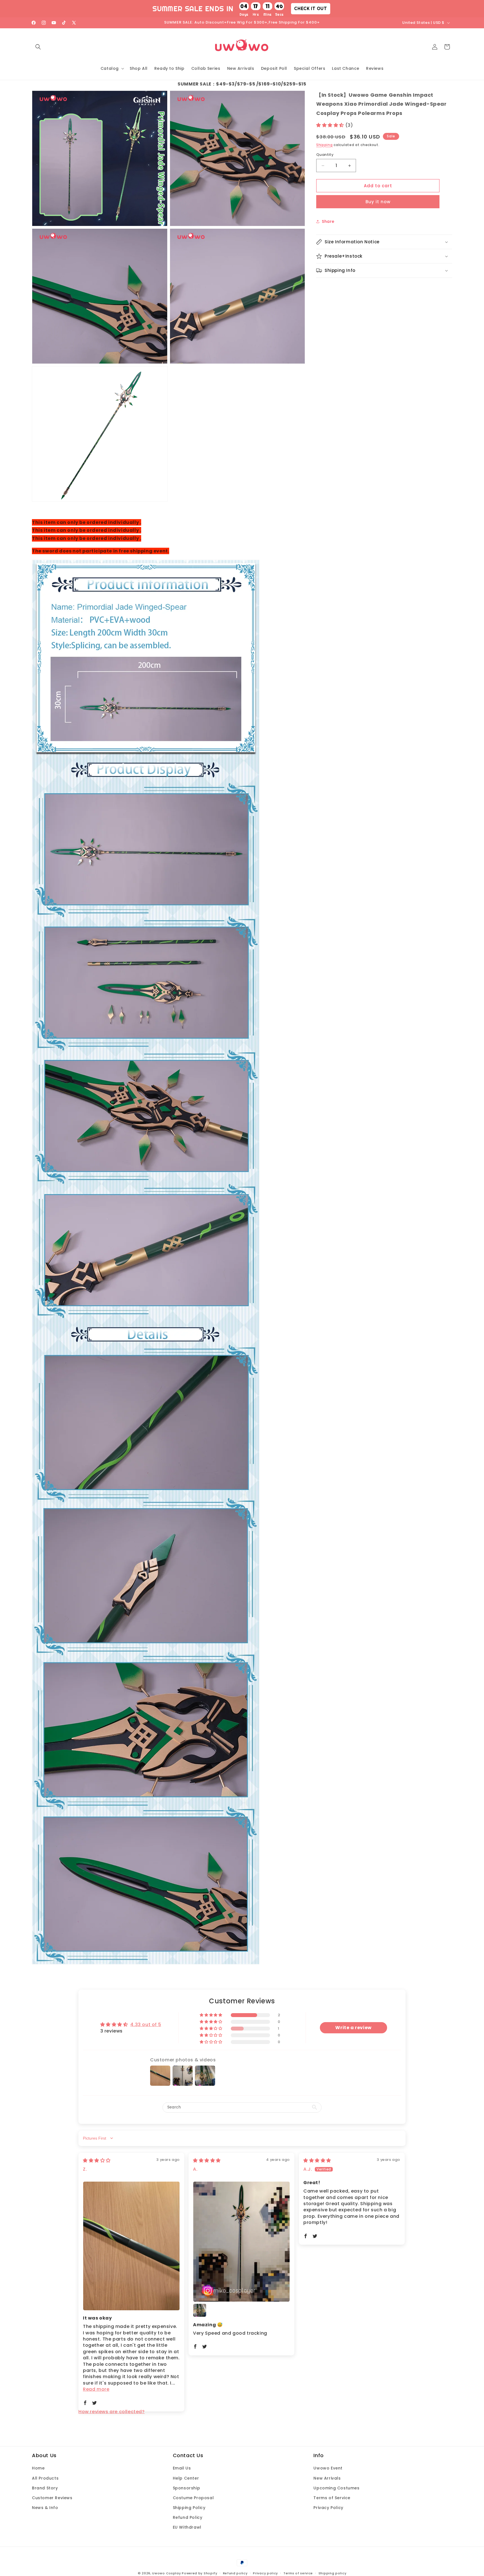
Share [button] (328, 221)
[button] (38, 47)
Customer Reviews (52, 2498)
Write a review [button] (353, 2028)
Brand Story (45, 2488)
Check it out (310, 8)
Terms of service (298, 2573)
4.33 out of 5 (146, 2025)
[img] (97, 2160)
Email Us (182, 2468)
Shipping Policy (189, 2508)
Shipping (324, 145)
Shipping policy (332, 2573)
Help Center (186, 2478)
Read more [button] (96, 2389)
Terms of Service (332, 2498)
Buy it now (378, 202)
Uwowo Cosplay (166, 2573)
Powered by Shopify (200, 2573)
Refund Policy (188, 2517)
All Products (45, 2478)
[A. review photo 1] (241, 2242)
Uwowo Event (328, 2468)
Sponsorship (187, 2488)
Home (38, 2468)
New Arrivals (327, 2478)
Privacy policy (265, 2573)
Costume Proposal (193, 2498)
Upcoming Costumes (336, 2488)
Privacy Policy (328, 2508)
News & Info (45, 2508)
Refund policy (235, 2573)
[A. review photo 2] (200, 2310)
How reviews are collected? (112, 2412)
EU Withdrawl (187, 2527)
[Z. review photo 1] (131, 2246)
